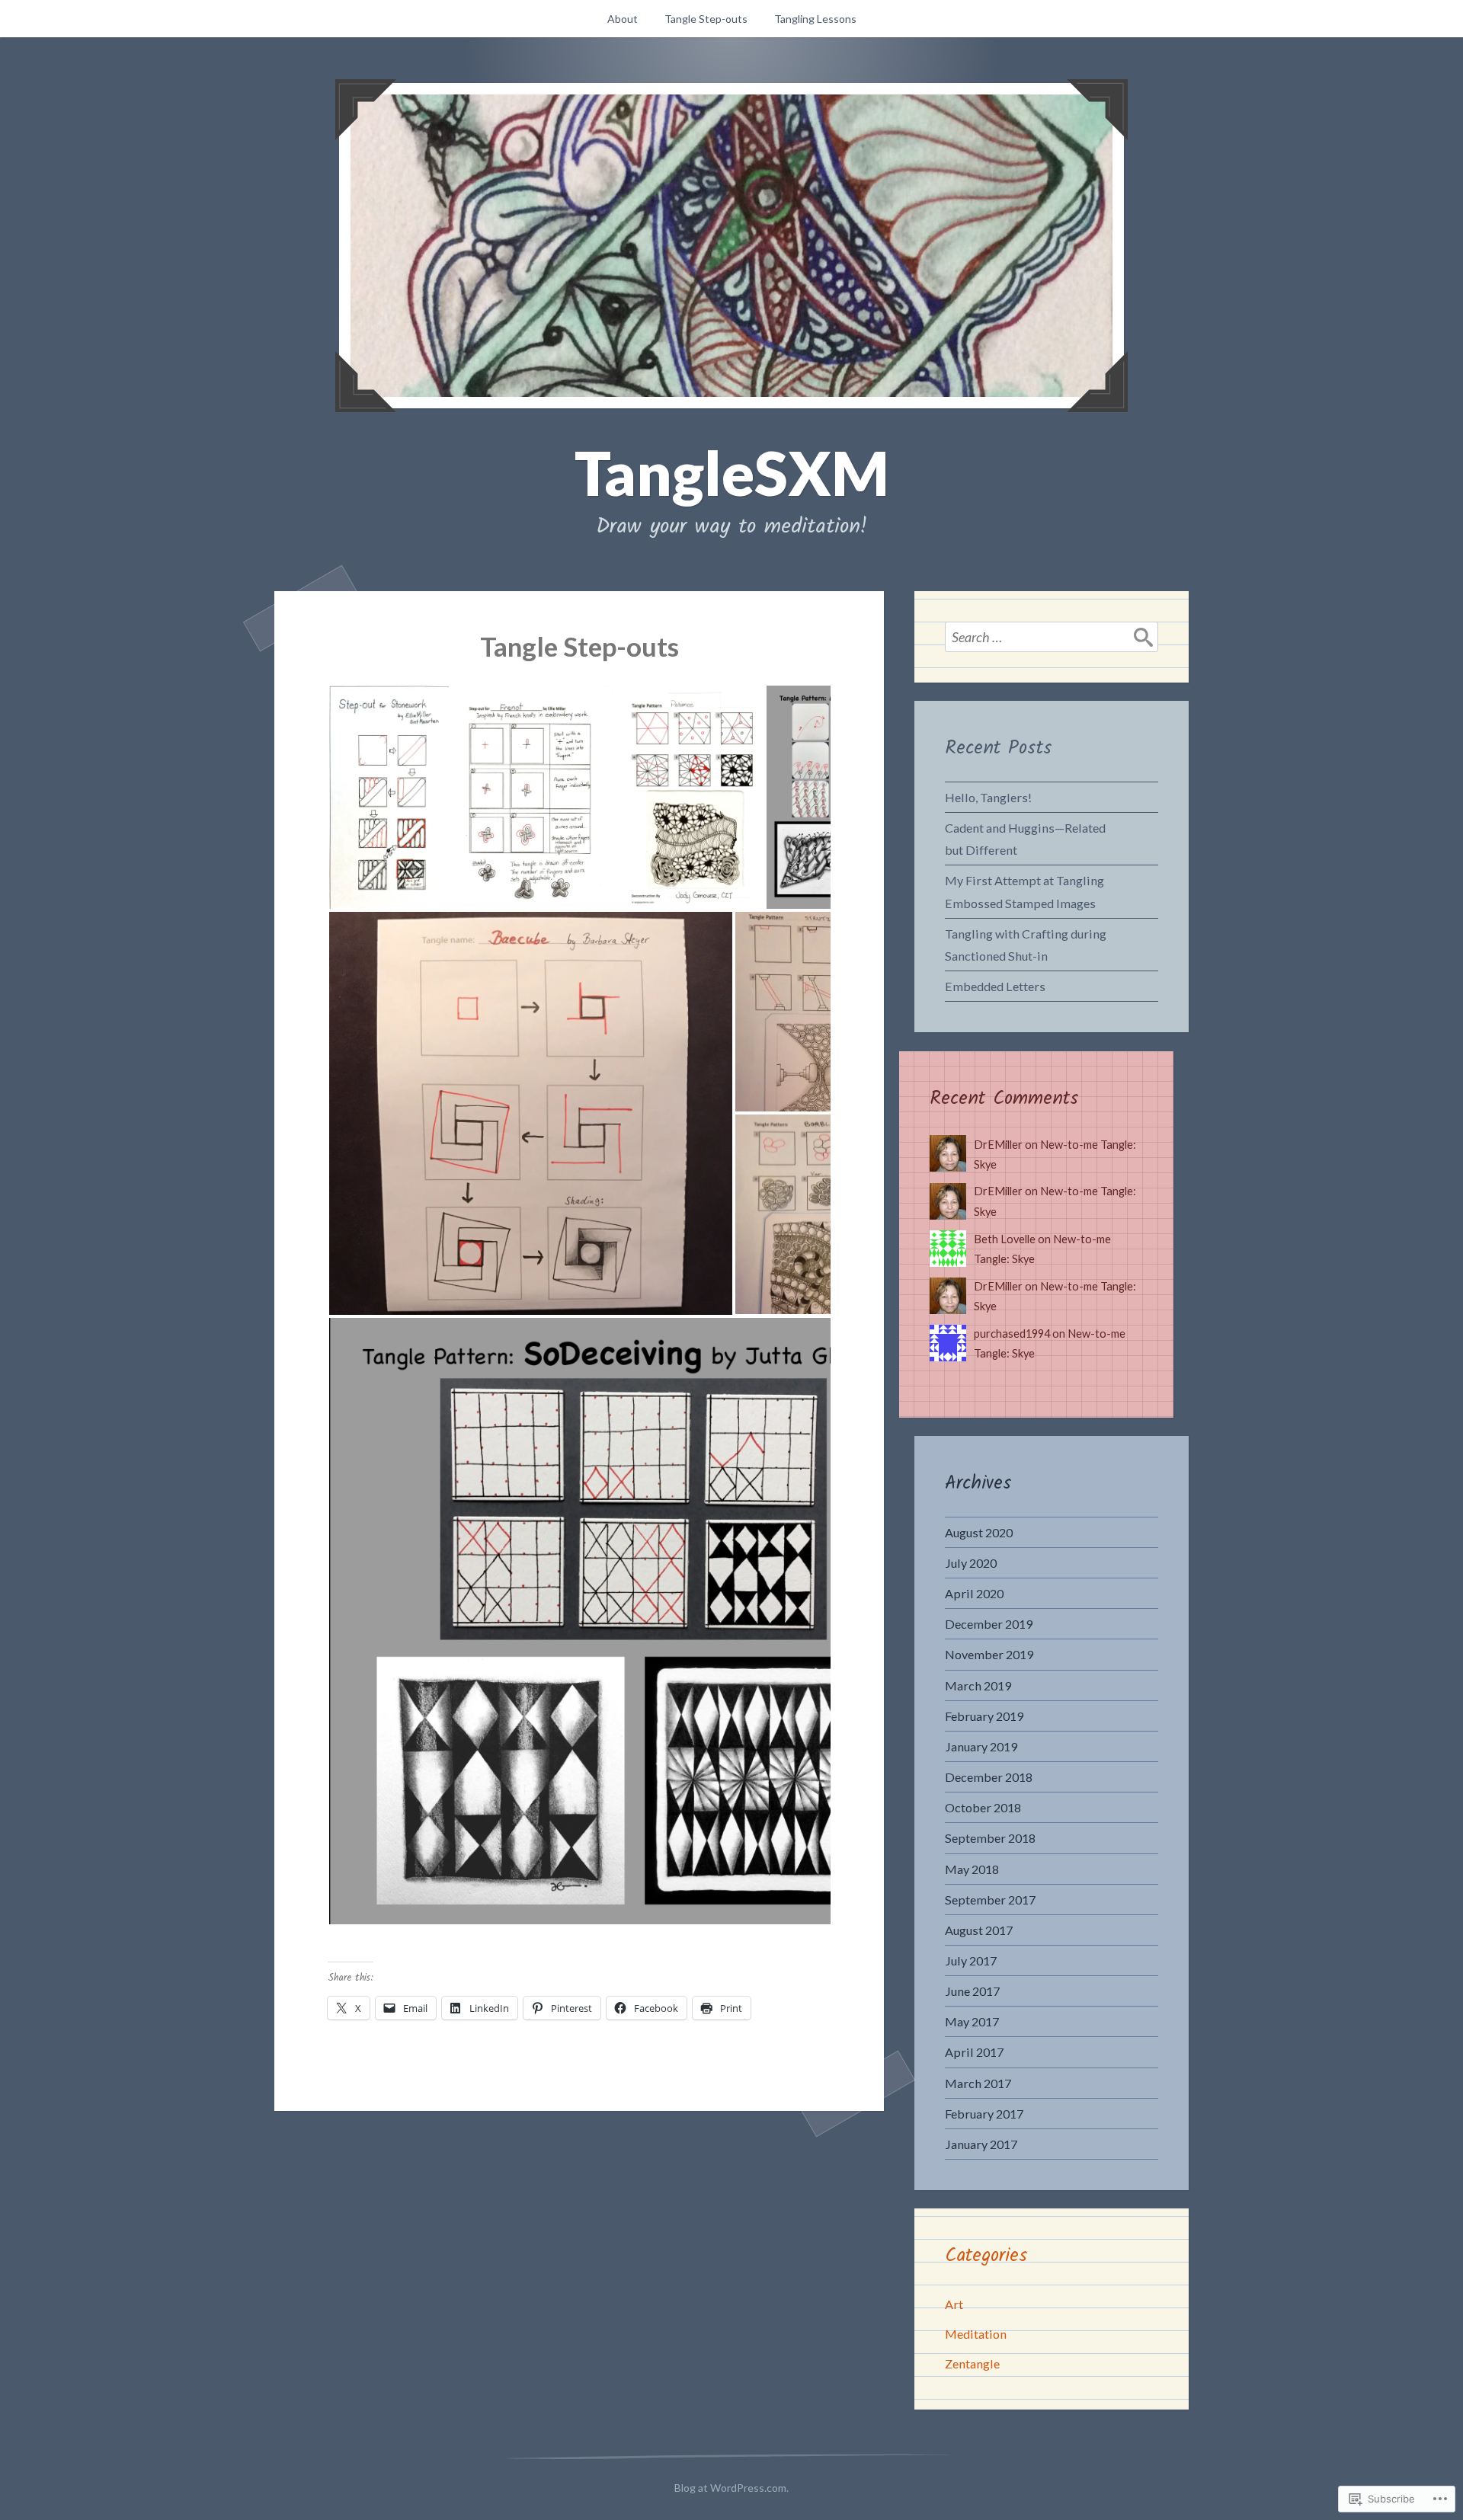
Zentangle (972, 2363)
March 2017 (978, 2083)
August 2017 (979, 1930)
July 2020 (971, 1563)
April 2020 (974, 1593)
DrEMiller (998, 1145)
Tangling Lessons (815, 19)
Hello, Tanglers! (988, 797)
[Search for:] (1052, 637)
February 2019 (984, 1716)
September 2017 (990, 1900)
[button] (389, 797)
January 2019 (981, 1746)
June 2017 (972, 1991)
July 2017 (971, 1960)
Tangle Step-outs (706, 19)
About (623, 19)
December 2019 (989, 1624)
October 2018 (983, 1807)
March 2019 (978, 1685)
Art (954, 2304)
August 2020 (979, 1532)
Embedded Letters (995, 986)
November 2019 (989, 1654)
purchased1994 (1012, 1334)
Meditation (976, 2334)
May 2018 (972, 1869)
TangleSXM (732, 472)
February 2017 (984, 2114)
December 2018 (989, 1777)
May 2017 (972, 2021)
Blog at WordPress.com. (731, 2488)
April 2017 (974, 2052)
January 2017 (981, 2144)
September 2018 (990, 1838)
